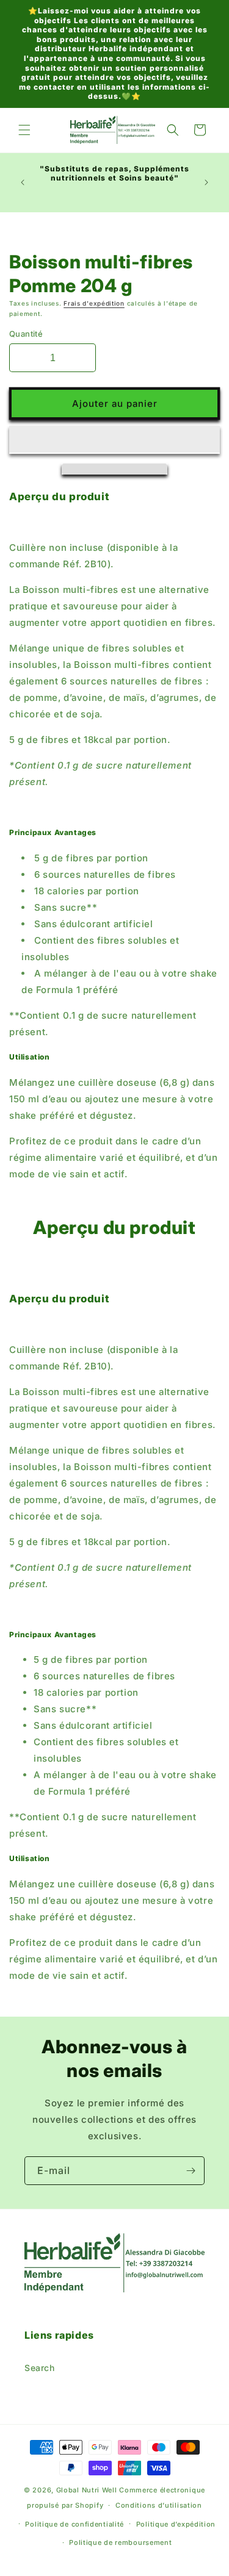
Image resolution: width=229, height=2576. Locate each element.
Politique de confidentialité (75, 2524)
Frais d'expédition (94, 303)
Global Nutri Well (87, 2490)
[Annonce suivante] (206, 182)
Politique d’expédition (176, 2524)
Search (40, 2368)
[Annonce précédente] (23, 182)
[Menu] (24, 130)
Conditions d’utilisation (159, 2505)
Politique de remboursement (120, 2542)
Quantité (26, 334)
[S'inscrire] (191, 2171)
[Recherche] (173, 130)
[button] (114, 440)
